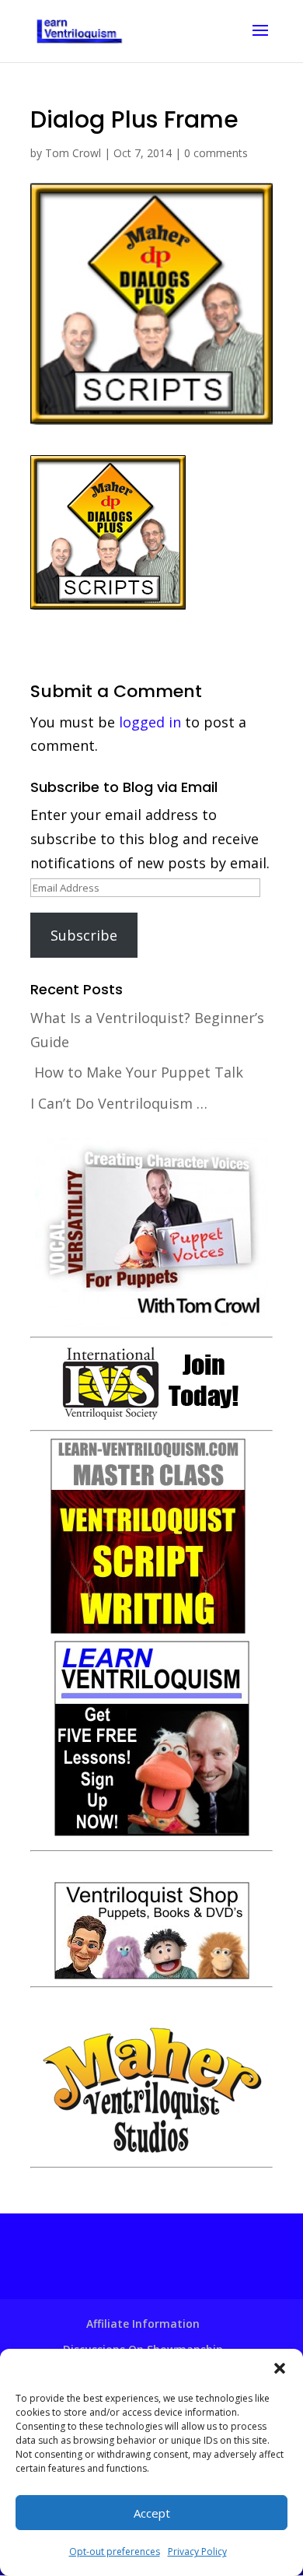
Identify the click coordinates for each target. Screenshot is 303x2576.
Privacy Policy (197, 2551)
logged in (150, 722)
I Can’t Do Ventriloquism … (119, 1103)
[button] (280, 2368)
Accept (152, 2513)
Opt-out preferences (115, 2551)
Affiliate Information (143, 2324)
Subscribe (84, 935)
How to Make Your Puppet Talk (139, 1072)
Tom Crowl (73, 153)
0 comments (216, 153)
